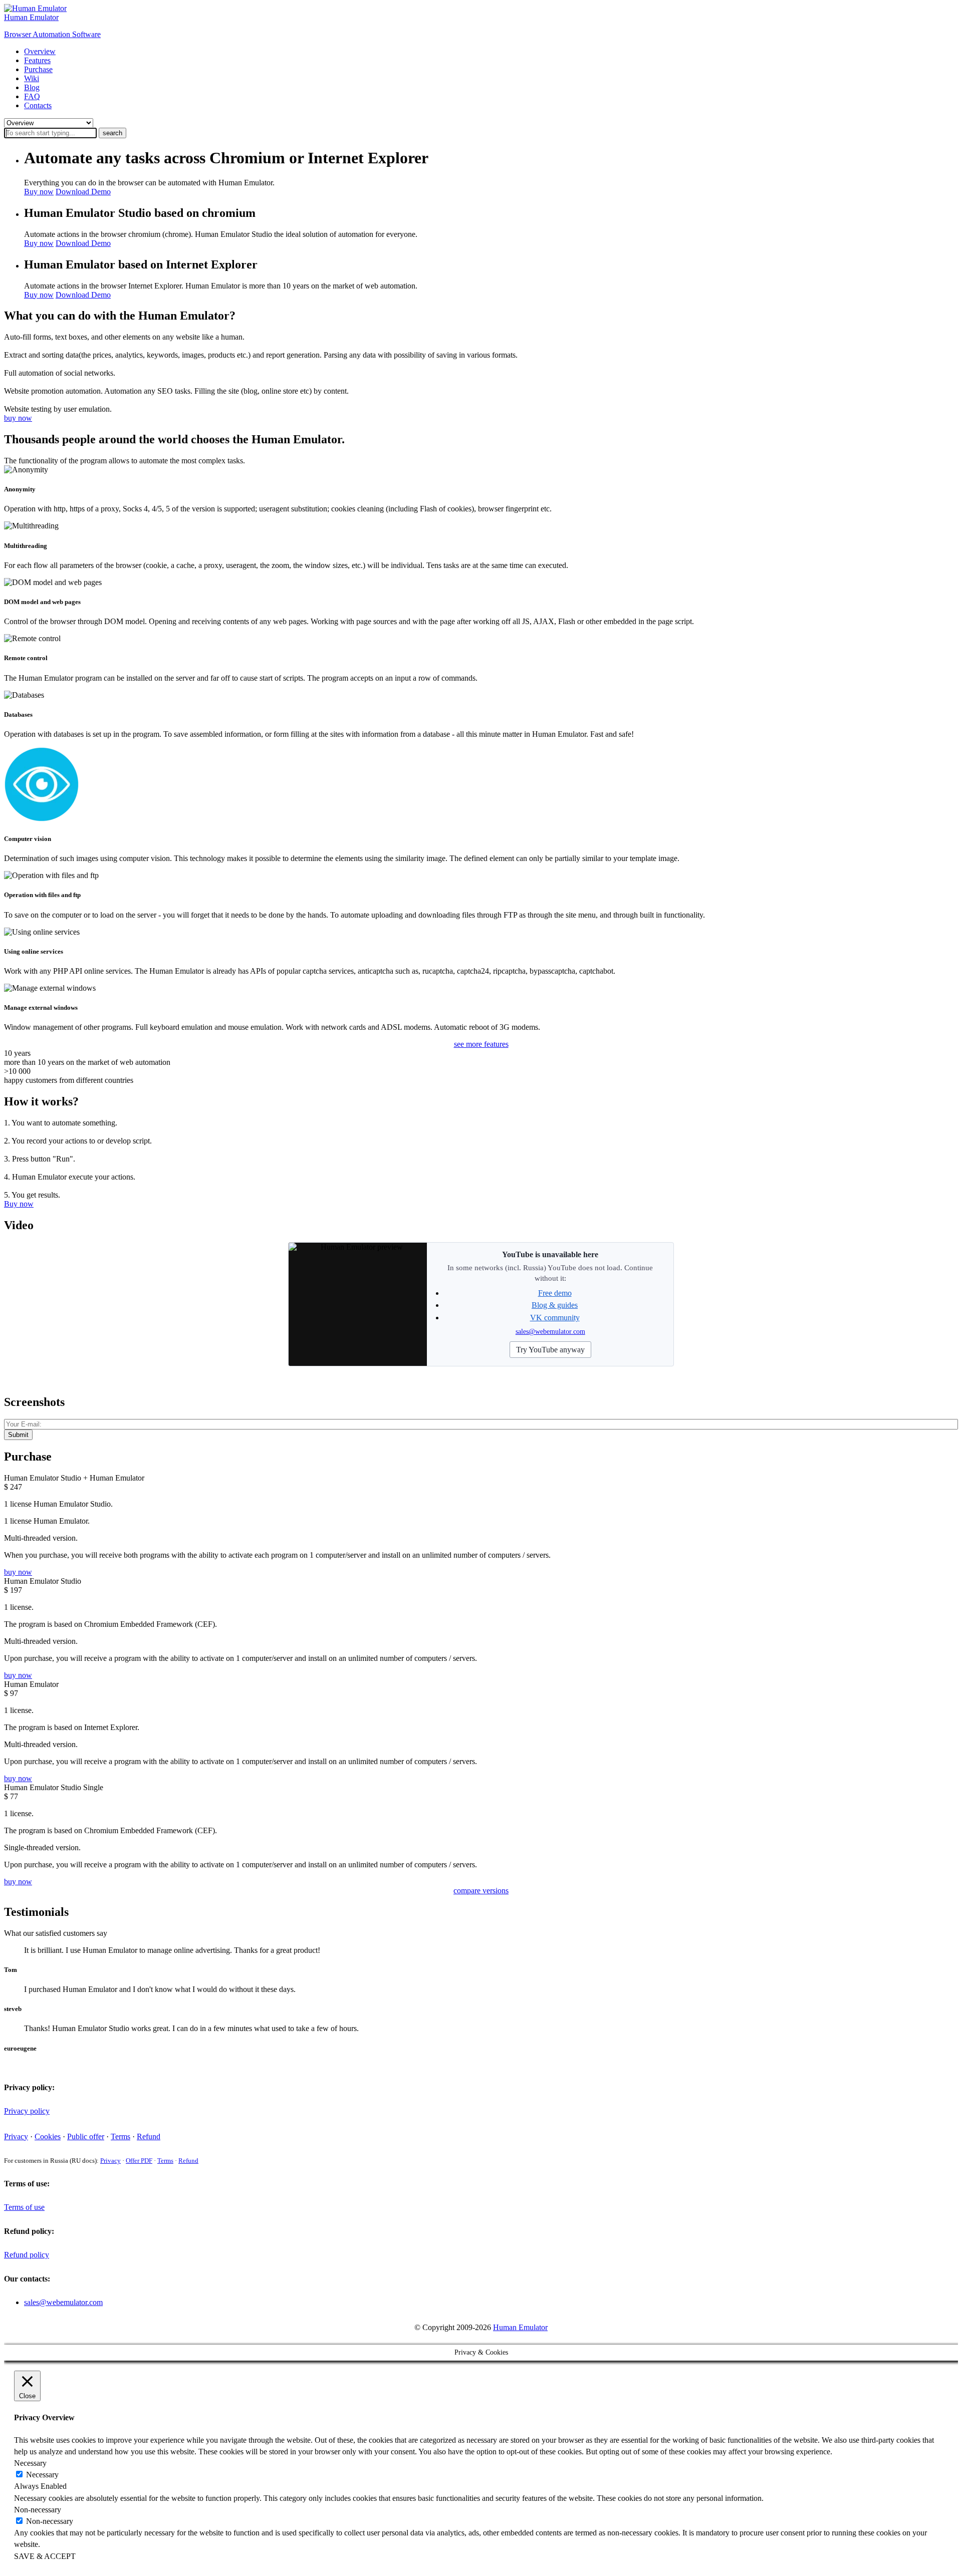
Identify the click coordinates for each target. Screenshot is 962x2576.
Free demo (555, 1293)
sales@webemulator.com (550, 1331)
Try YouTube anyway (550, 1350)
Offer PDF (139, 2161)
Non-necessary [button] (38, 2510)
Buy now (39, 192)
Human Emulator (520, 2327)
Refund (149, 2136)
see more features (481, 1044)
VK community (555, 1318)
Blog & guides (555, 1305)
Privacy (16, 2136)
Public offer (86, 2136)
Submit (18, 1435)
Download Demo (83, 192)
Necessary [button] (30, 2463)
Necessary (42, 2475)
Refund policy (27, 2255)
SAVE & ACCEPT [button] (45, 2556)
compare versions (481, 1891)
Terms (121, 2136)
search (112, 133)
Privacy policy (27, 2111)
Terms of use (24, 2207)
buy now (18, 418)
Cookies (48, 2136)
